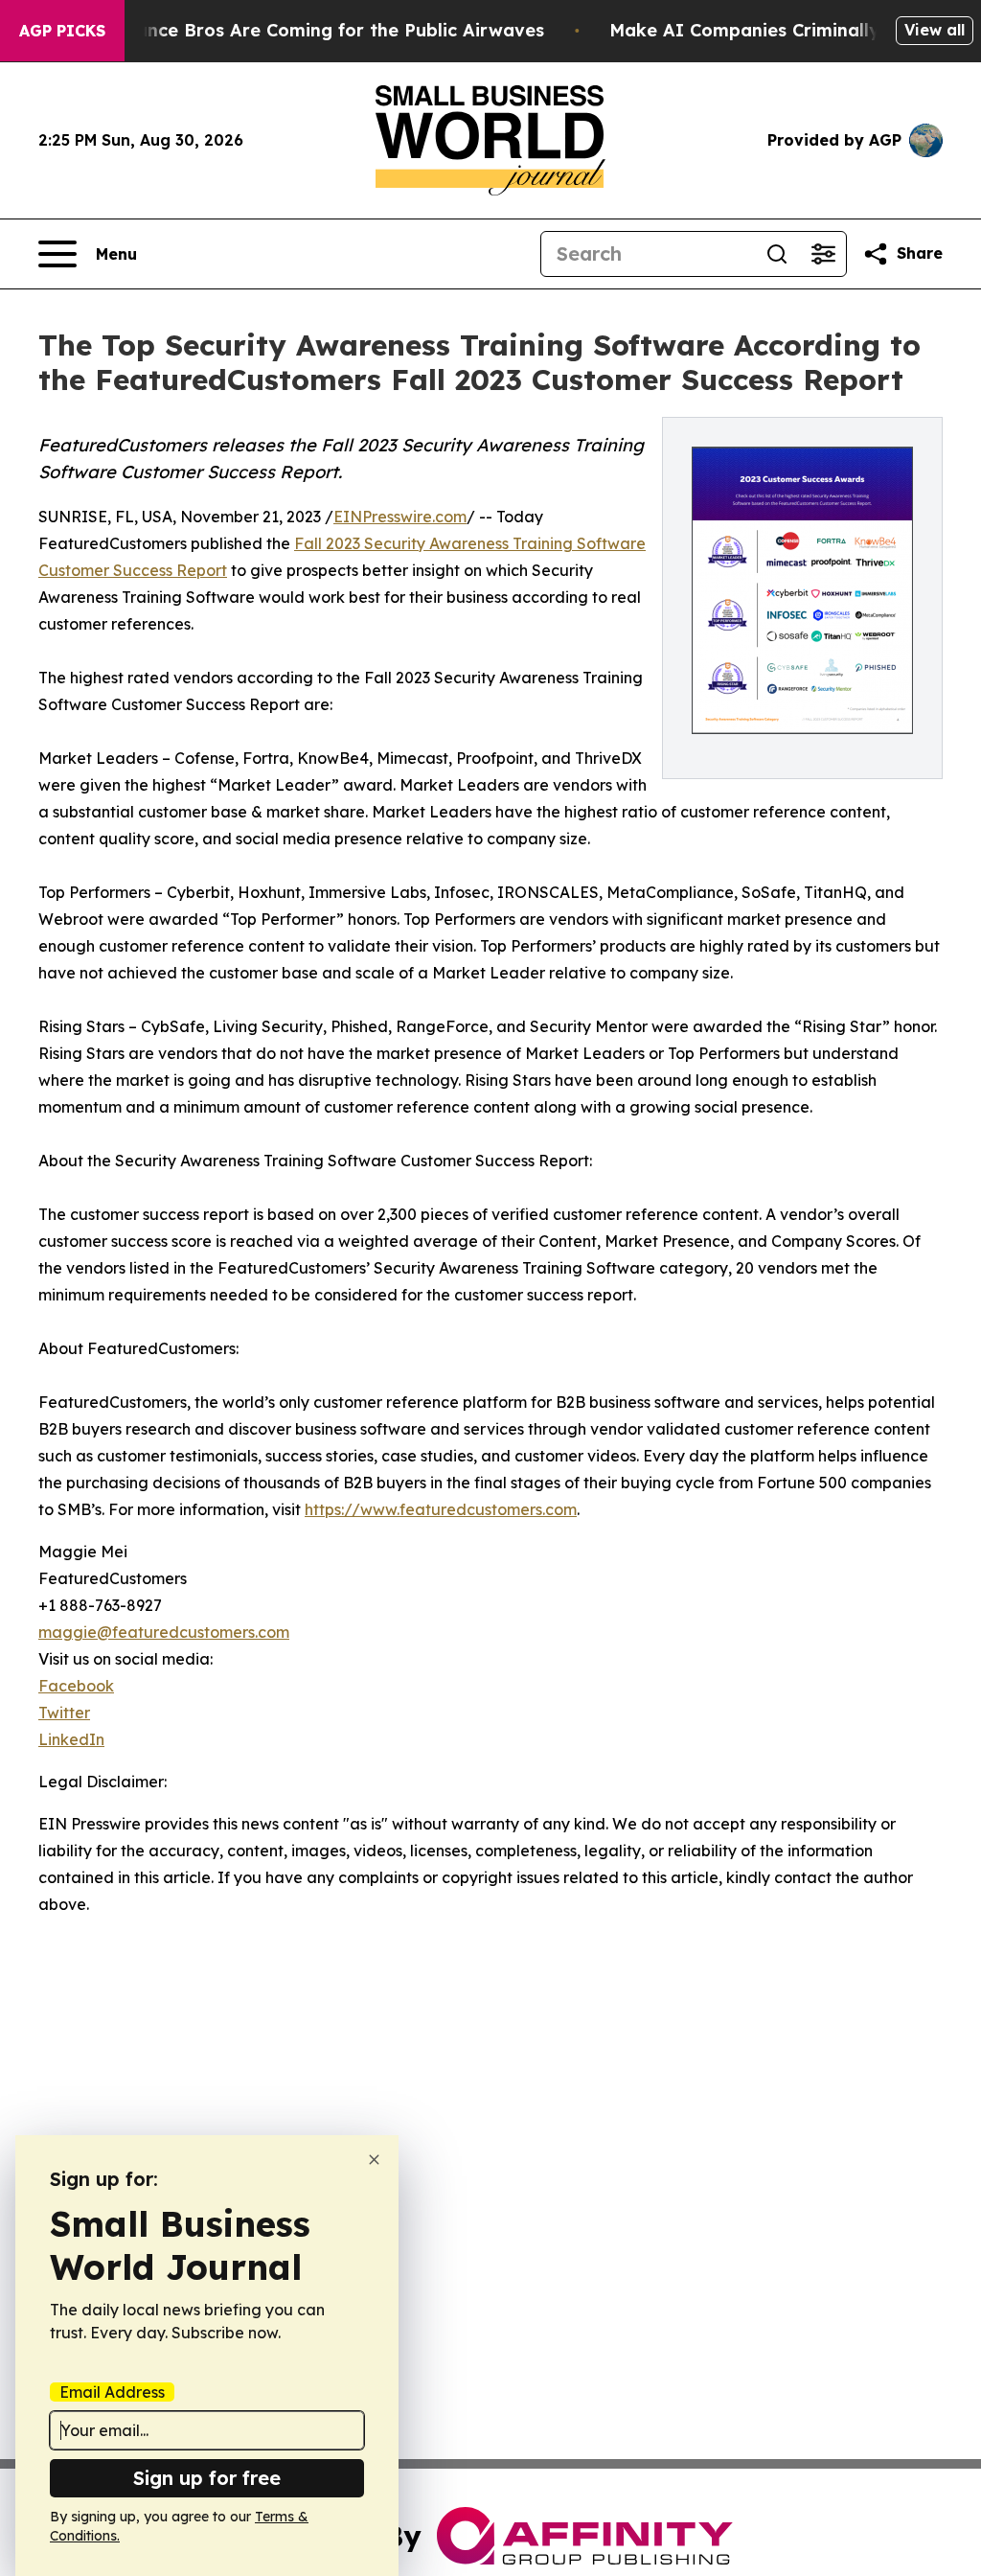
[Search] (777, 254)
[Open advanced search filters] (823, 254)
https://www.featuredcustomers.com (441, 1509)
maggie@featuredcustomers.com (164, 1632)
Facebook (76, 1686)
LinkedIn (71, 1739)
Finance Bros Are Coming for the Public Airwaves (327, 30)
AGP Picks (62, 31)
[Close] (374, 2160)
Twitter (64, 1713)
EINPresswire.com (400, 517)
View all (935, 30)
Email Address (112, 2392)
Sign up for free (207, 2478)
